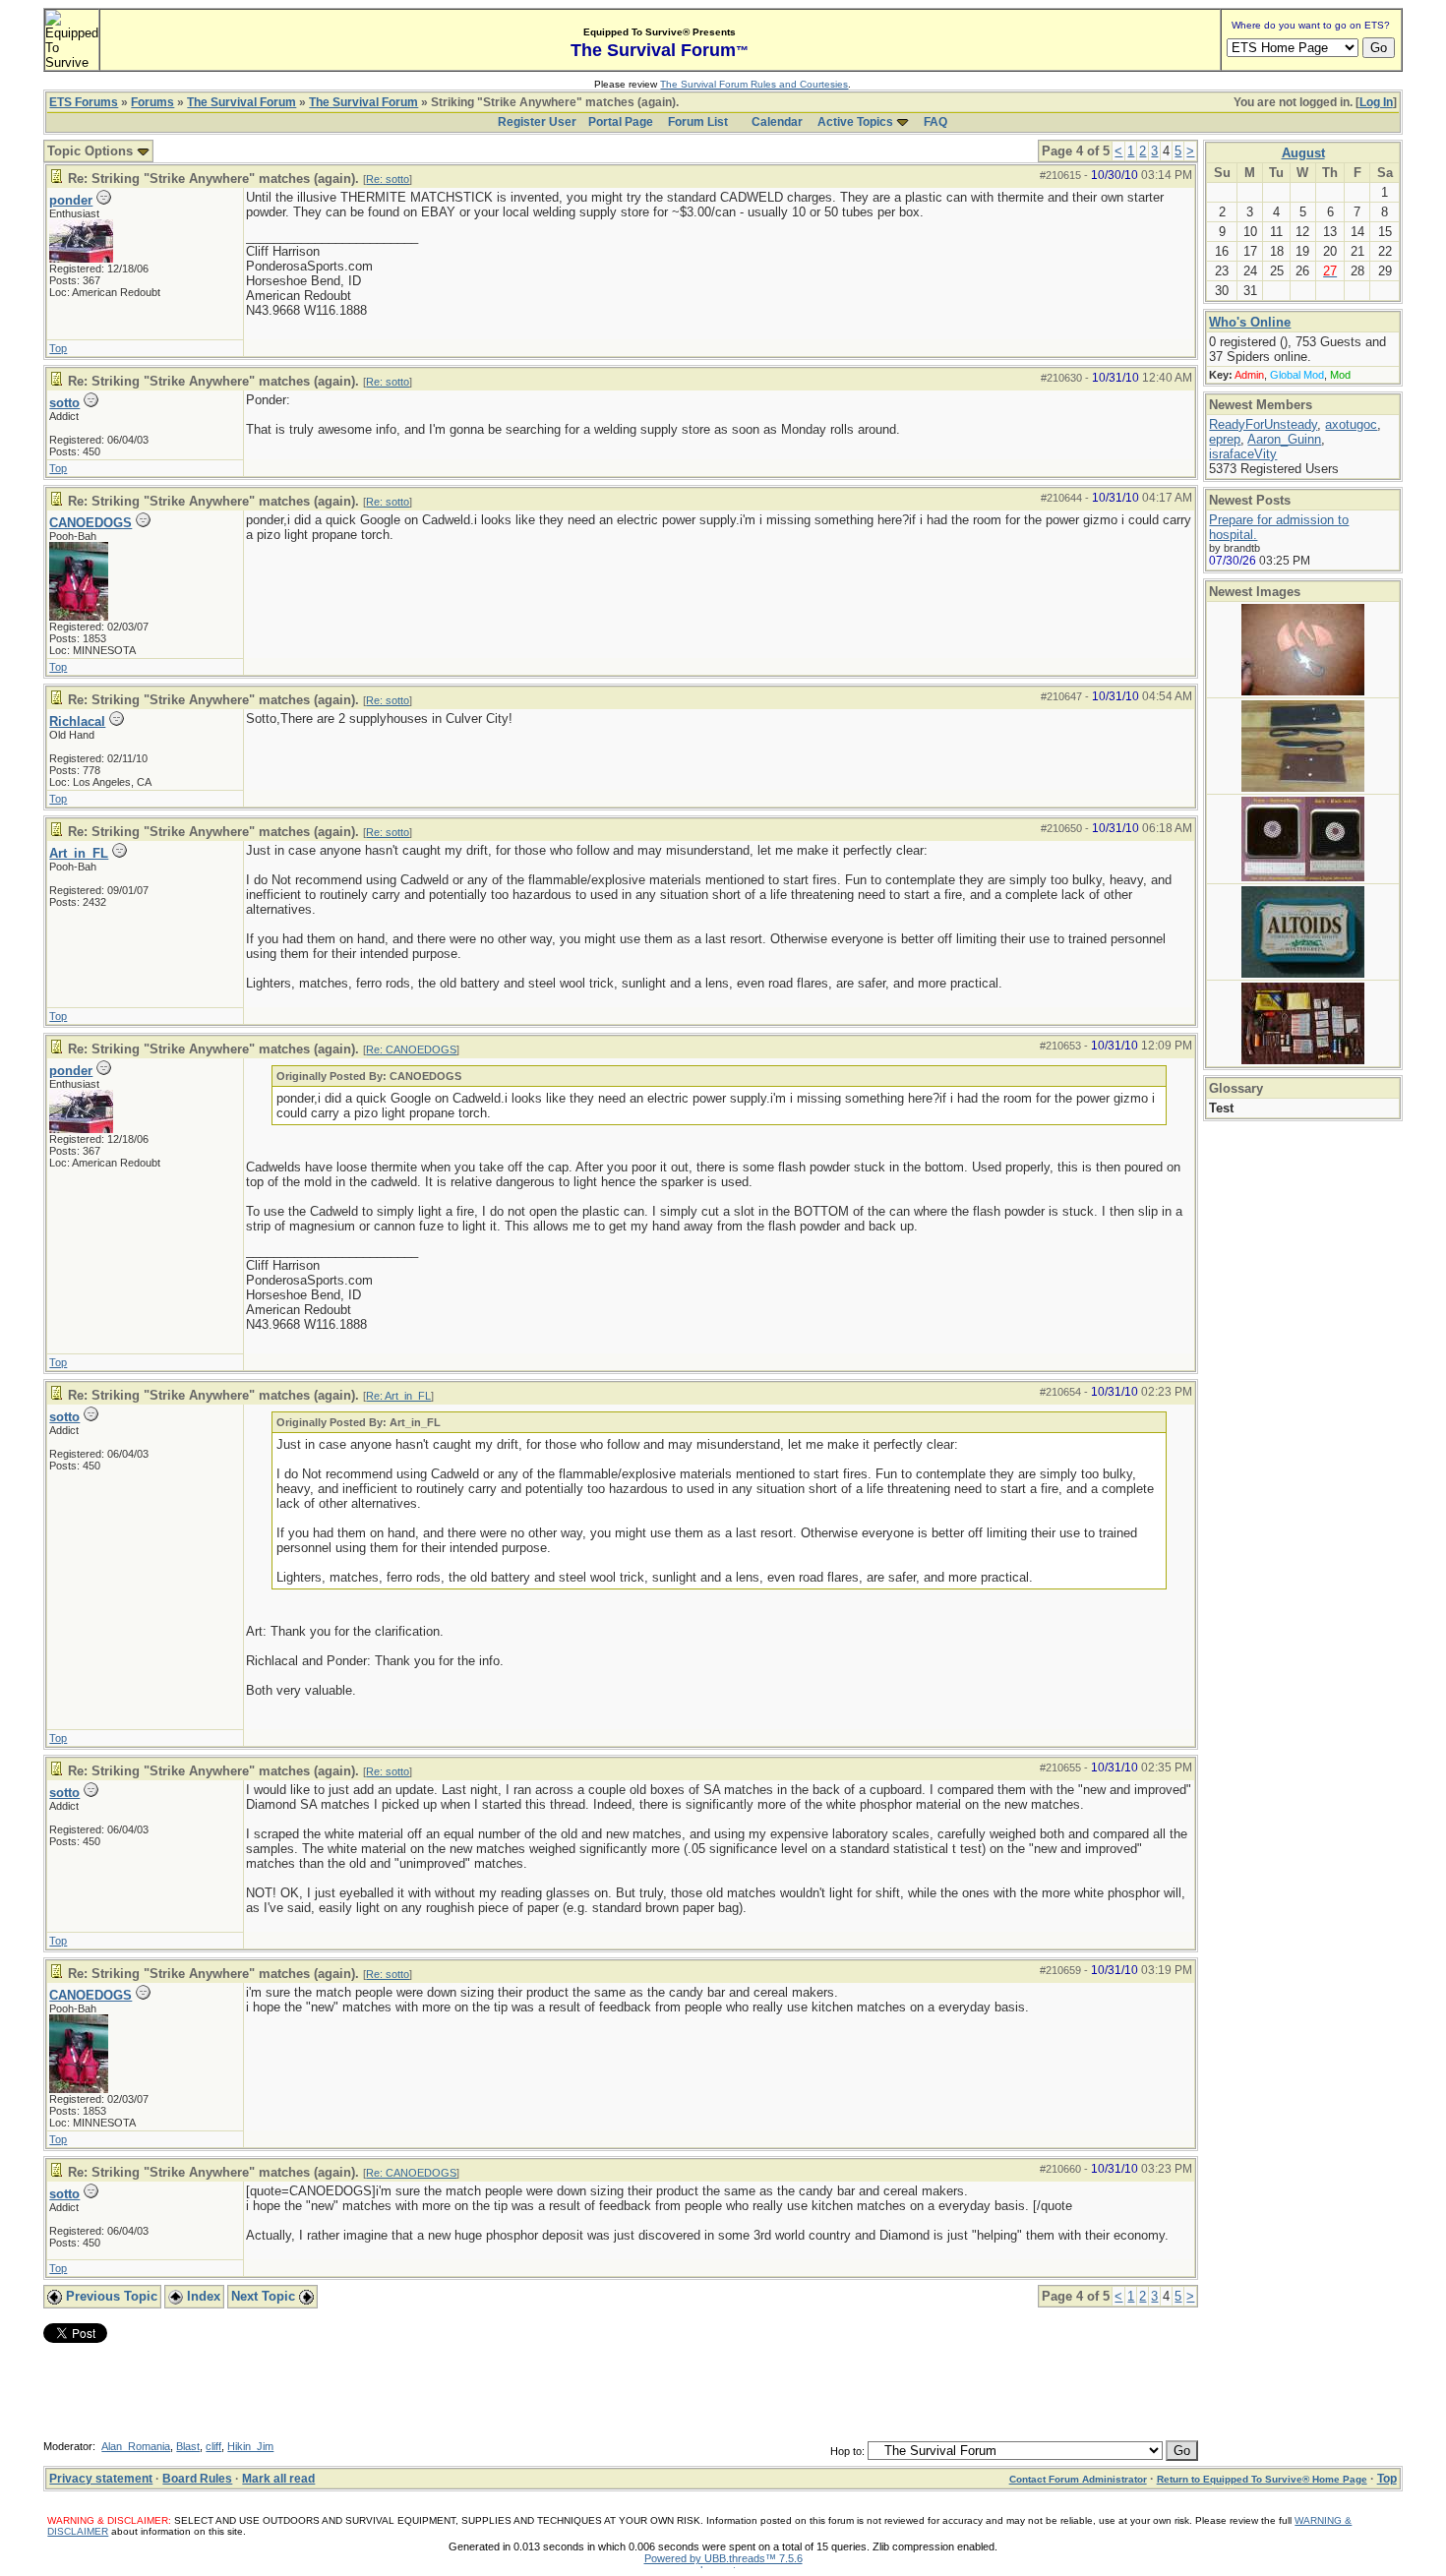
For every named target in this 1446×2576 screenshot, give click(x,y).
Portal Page (621, 122)
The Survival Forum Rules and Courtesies (754, 84)
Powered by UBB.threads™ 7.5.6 (723, 2558)
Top (58, 348)
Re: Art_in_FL (398, 1396)
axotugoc (1351, 424)
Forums (152, 102)
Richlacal (77, 721)
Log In (1376, 102)
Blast (188, 2446)
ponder (71, 200)
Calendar (777, 122)
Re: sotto (388, 179)
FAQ (935, 122)
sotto (64, 403)
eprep (1225, 439)
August (1303, 153)
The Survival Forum (241, 102)
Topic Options (92, 151)
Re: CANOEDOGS (411, 1049)
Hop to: (847, 2451)
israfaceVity (1243, 454)
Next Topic (265, 2296)
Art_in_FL (79, 853)
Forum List (698, 122)
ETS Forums (84, 102)
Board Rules (197, 2479)
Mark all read (278, 2479)
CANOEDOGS (90, 523)
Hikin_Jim (250, 2446)
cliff (213, 2446)
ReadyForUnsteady (1263, 424)
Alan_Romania (136, 2446)
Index (202, 2296)
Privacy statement (101, 2479)
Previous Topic (110, 2296)
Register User (537, 122)
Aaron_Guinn (1284, 439)
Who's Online (1250, 322)
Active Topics (855, 122)
